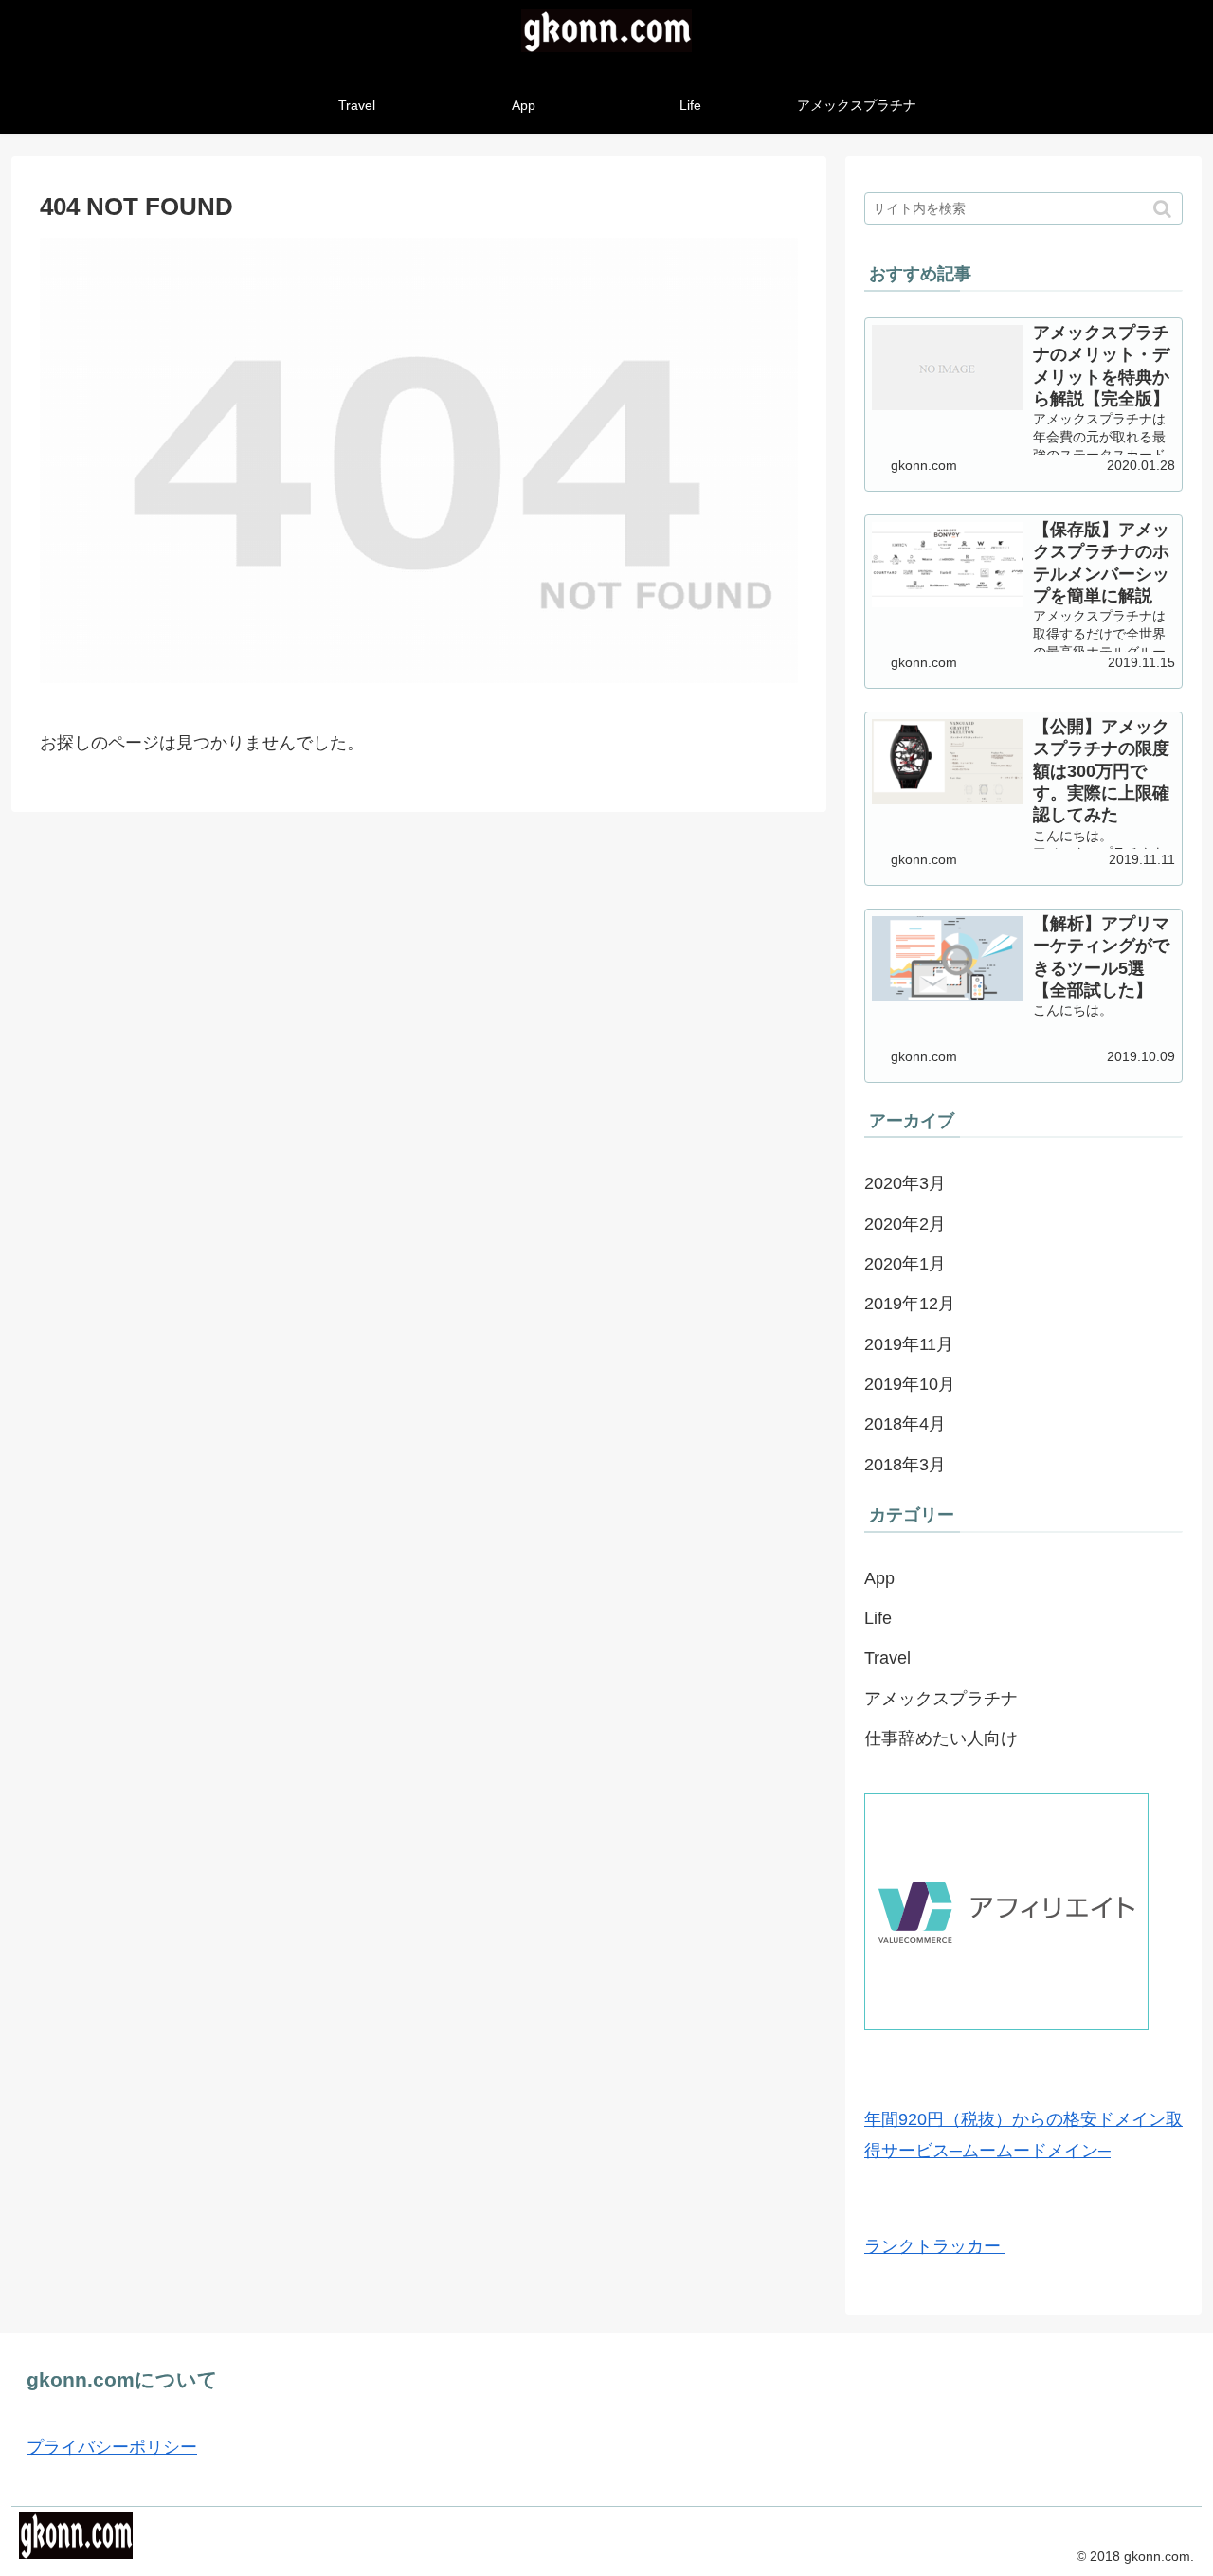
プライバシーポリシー (112, 2447)
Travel (887, 1658)
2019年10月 (910, 1384)
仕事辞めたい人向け (941, 1738)
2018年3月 (905, 1465)
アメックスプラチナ (941, 1699)
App (879, 1578)
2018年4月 (905, 1424)
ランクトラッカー (935, 2246)
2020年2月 (905, 1224)
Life (878, 1618)
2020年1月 (905, 1264)
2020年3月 (905, 1183)
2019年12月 (910, 1304)
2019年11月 (909, 1344)
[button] (1164, 209)
